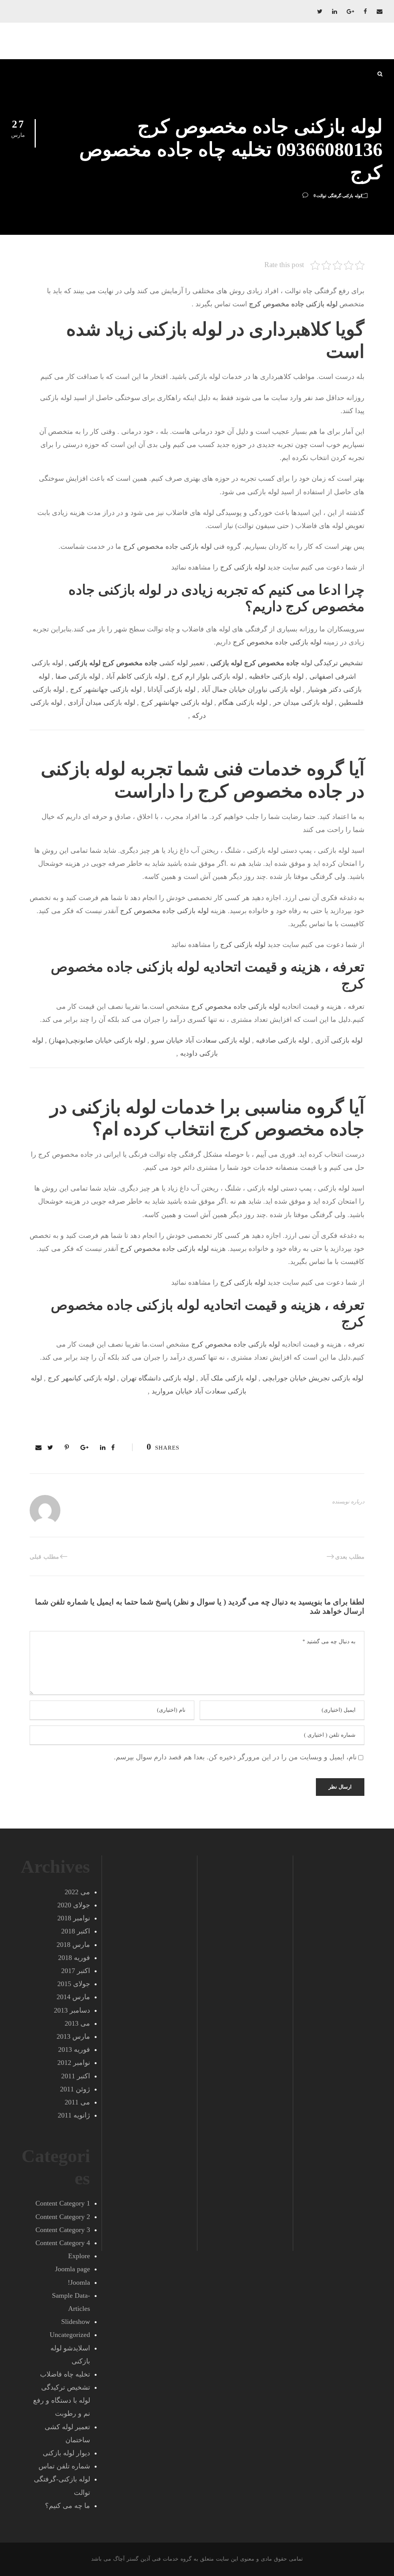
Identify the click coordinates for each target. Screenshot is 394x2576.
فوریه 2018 (74, 1958)
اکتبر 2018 (76, 1931)
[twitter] (320, 12)
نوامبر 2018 (74, 1918)
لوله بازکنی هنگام (243, 703)
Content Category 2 (63, 2217)
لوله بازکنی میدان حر (303, 703)
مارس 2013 (73, 2036)
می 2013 (77, 2023)
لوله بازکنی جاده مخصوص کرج (167, 546)
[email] (380, 12)
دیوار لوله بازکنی (66, 2453)
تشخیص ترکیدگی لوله (287, 663)
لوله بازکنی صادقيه (283, 1040)
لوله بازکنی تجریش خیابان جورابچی (313, 1378)
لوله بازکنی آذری (339, 1040)
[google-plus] (350, 12)
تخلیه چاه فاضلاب (65, 2374)
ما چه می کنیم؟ (68, 2506)
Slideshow (76, 2322)
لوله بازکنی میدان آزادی (101, 703)
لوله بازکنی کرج (243, 567)
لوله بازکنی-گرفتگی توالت (339, 196)
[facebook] (365, 12)
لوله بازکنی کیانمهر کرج (81, 1378)
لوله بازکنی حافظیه (276, 676)
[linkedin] (335, 12)
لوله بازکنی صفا (78, 676)
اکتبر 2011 (76, 2076)
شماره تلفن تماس (64, 2466)
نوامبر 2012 (74, 2063)
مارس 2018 (73, 1945)
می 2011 (77, 2102)
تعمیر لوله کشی (137, 663)
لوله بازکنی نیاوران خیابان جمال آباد (251, 689)
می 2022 (77, 1892)
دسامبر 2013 (72, 2010)
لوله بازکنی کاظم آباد (136, 676)
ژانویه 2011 (74, 2115)
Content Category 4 (63, 2243)
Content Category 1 (63, 2203)
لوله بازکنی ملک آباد (228, 1378)
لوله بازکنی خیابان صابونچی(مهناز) (97, 1040)
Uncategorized (70, 2335)
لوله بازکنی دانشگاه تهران (158, 1378)
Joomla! (79, 2282)
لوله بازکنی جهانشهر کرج (106, 689)
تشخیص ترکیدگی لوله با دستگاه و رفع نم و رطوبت (62, 2400)
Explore (79, 2256)
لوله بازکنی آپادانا (171, 689)
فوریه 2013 (74, 2050)
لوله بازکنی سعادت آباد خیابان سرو (201, 1040)
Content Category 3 (63, 2230)
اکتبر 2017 (76, 1971)
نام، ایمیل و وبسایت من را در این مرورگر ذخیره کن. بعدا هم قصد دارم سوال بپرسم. (235, 1757)
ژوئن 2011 (75, 2089)
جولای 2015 (74, 1984)
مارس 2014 (73, 1997)
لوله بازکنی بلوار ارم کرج (207, 676)
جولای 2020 (74, 1905)
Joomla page (73, 2269)
